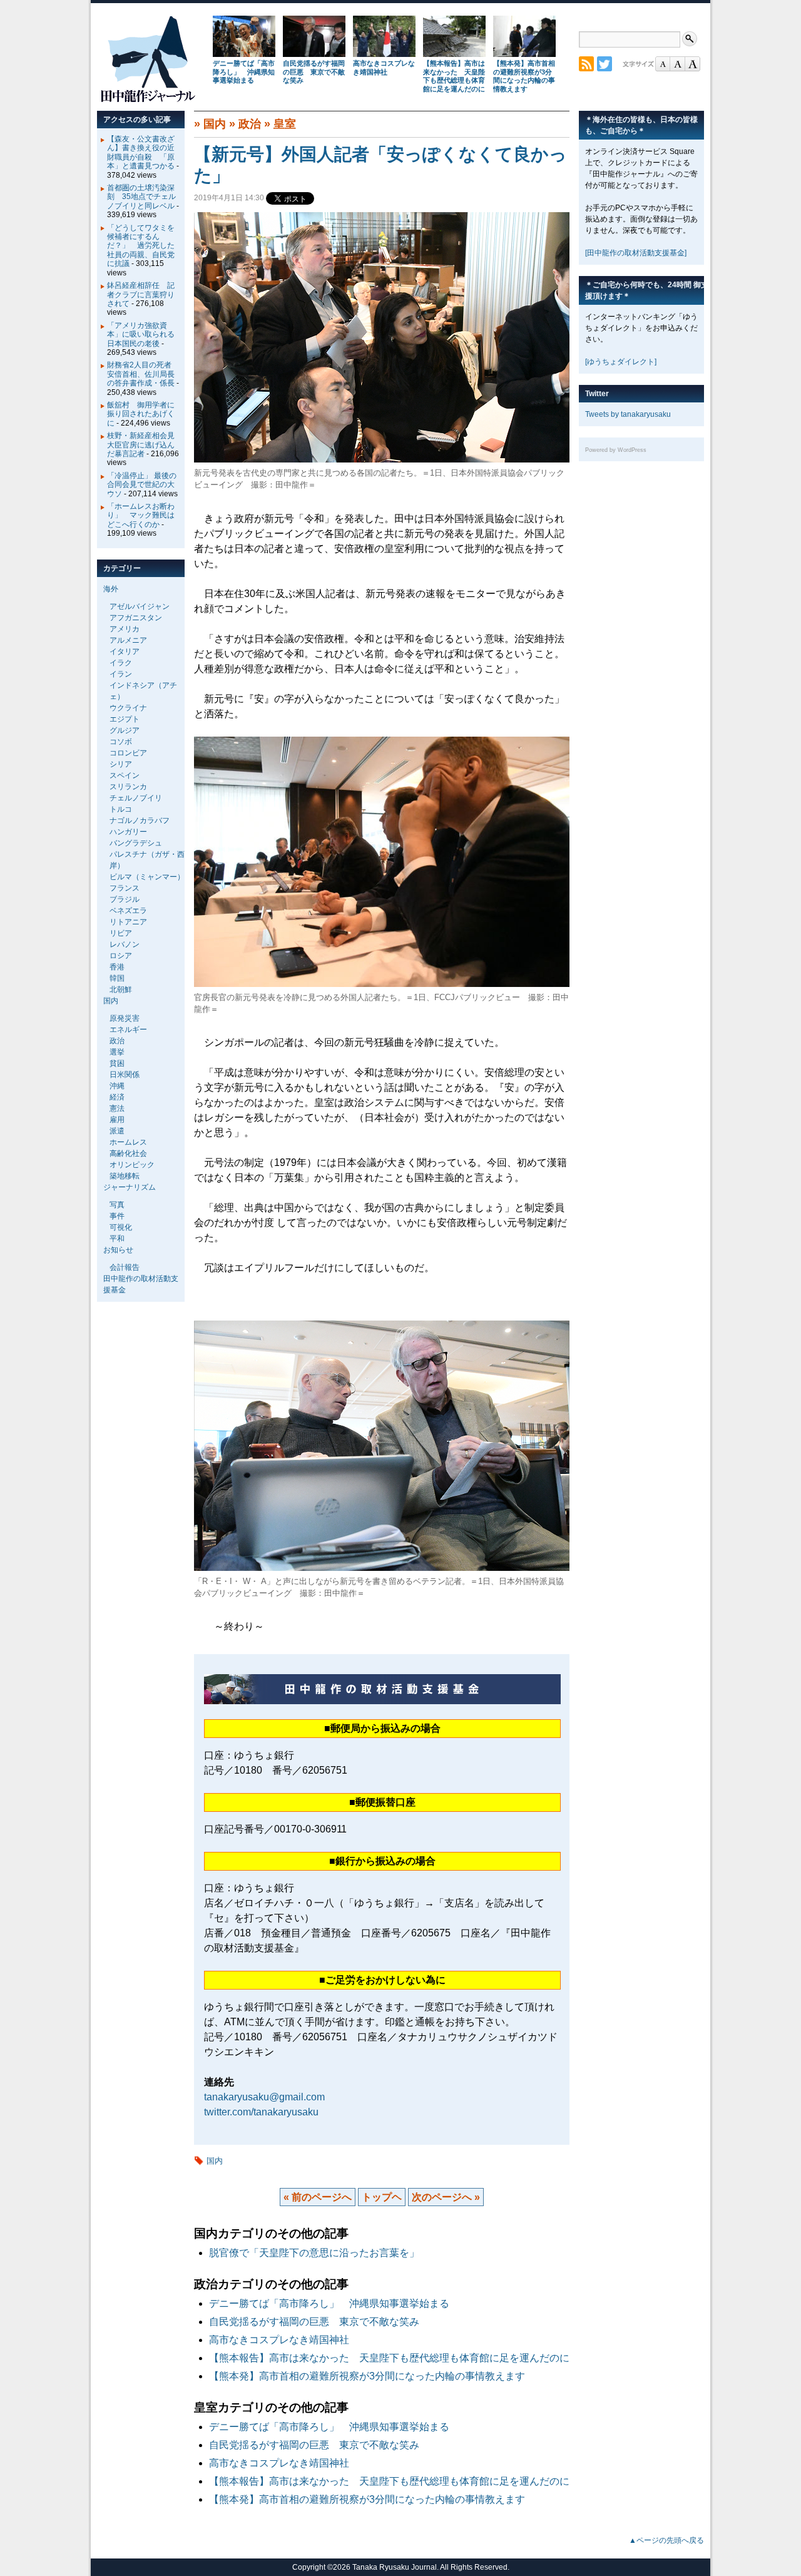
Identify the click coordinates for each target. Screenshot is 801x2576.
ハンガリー (128, 832)
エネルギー (128, 1030)
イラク (121, 663)
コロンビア (128, 753)
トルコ (121, 809)
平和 (117, 1239)
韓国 (117, 978)
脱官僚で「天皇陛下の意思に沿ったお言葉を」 (314, 2253)
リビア (121, 933)
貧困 (117, 1063)
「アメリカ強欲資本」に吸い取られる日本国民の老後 (141, 335)
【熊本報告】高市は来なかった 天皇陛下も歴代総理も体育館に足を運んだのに (454, 76)
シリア (121, 764)
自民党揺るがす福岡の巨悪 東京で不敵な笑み (314, 72)
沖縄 (117, 1086)
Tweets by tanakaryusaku (628, 414)
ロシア (121, 956)
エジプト (125, 719)
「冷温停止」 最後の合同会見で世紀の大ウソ (142, 485)
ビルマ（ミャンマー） (147, 877)
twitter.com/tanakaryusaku (261, 2112)
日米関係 (125, 1075)
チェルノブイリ (136, 798)
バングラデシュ (136, 843)
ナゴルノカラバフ (140, 820)
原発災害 (125, 1018)
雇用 (117, 1120)
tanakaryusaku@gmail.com (264, 2097)
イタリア (125, 652)
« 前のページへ (318, 2197)
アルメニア (128, 640)
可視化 (121, 1227)
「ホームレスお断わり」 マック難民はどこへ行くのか (141, 515)
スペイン (125, 775)
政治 (250, 124)
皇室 (285, 124)
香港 (117, 967)
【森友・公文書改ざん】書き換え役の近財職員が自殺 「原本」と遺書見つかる (141, 152)
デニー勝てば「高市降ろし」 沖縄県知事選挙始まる (244, 72)
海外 (111, 589)
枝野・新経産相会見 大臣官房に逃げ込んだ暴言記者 (145, 445)
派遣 (117, 1131)
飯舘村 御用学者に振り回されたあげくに (141, 414)
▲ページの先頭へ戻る (666, 2540)
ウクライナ (128, 708)
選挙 (117, 1052)
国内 (215, 124)
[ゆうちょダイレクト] (621, 362)
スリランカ (128, 787)
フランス (125, 888)
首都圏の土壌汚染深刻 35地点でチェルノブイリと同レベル (141, 197)
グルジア (125, 730)
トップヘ (382, 2197)
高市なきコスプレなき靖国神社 (384, 68)
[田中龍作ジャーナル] (148, 100)
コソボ (121, 742)
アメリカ (125, 629)
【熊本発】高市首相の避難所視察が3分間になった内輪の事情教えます (524, 76)
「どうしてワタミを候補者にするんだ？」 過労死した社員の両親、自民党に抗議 (141, 246)
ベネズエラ (128, 911)
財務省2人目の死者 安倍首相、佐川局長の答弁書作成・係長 (143, 374)
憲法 (117, 1108)
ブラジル (125, 899)
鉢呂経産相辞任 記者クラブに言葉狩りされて (141, 294)
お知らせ (118, 1250)
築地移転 (125, 1176)
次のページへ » (446, 2197)
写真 (117, 1205)
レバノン (125, 944)
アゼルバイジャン (140, 606)
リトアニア (128, 922)
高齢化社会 (128, 1153)
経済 (117, 1097)
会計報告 (125, 1267)
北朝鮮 (121, 989)
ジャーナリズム (130, 1187)
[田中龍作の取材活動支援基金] (636, 253)
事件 (117, 1216)
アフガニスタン (136, 618)
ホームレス (128, 1142)
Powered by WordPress (616, 450)
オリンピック (132, 1165)
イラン (121, 674)
